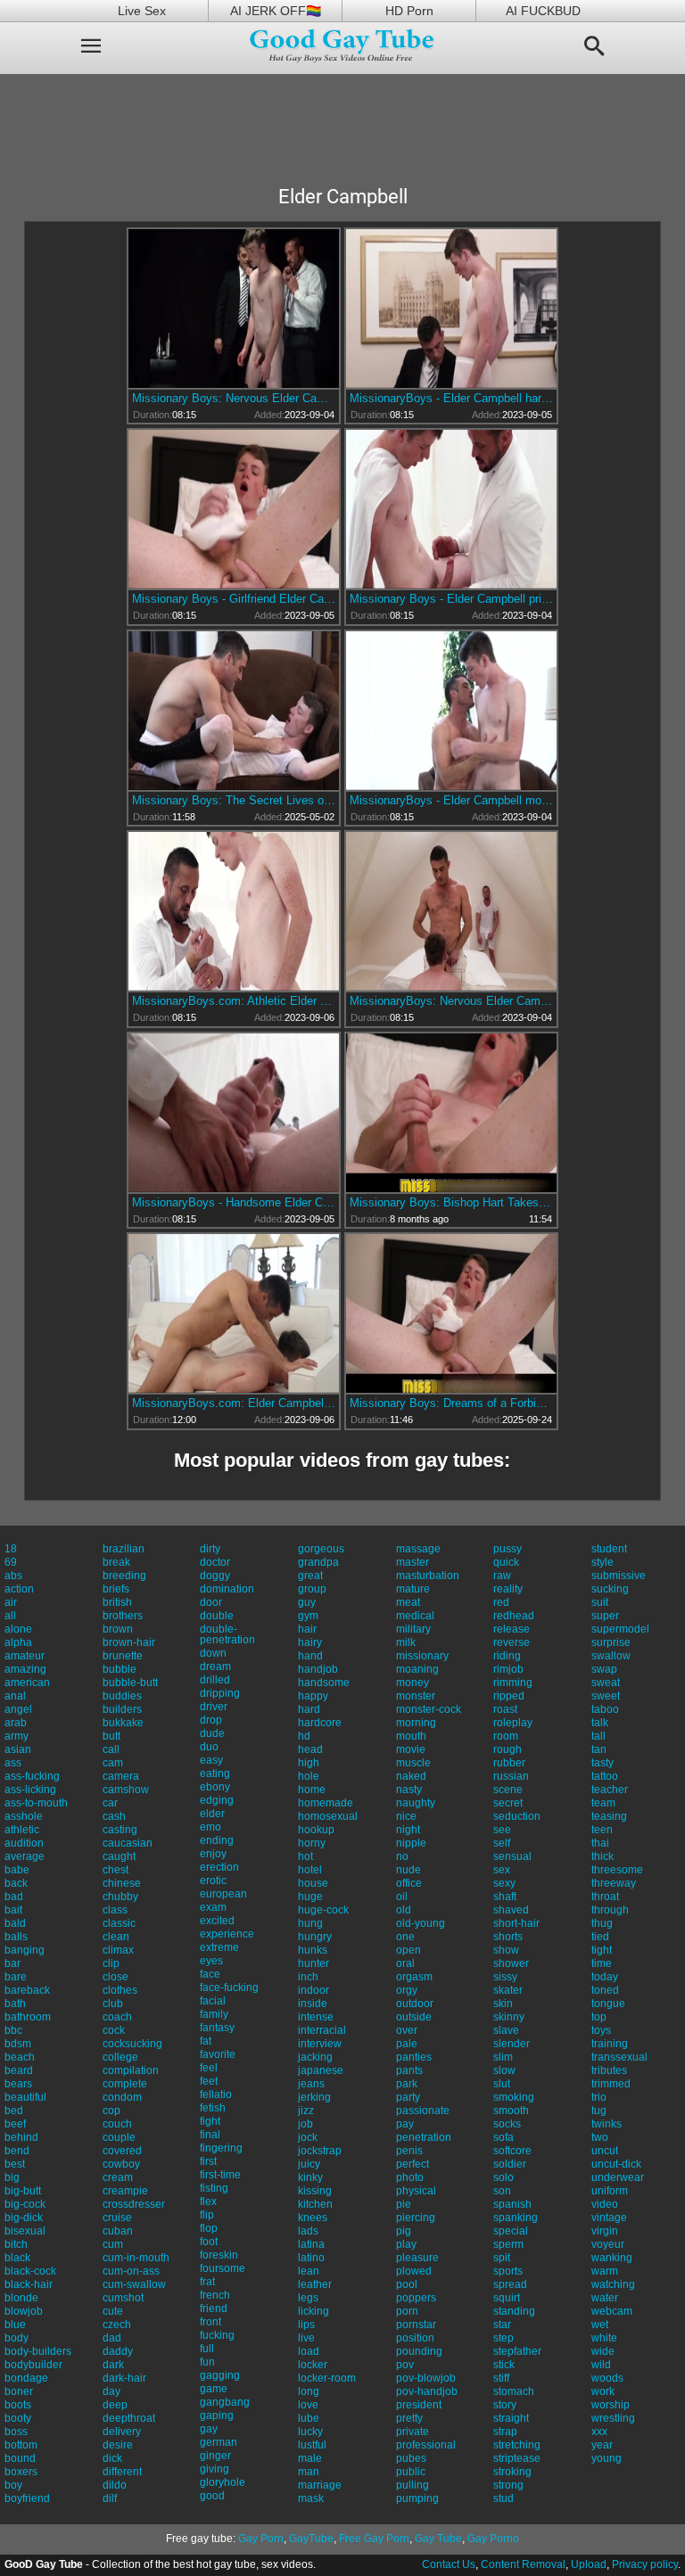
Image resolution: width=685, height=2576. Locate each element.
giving (215, 2469)
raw (502, 1576)
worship (611, 2405)
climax (118, 1950)
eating (215, 1774)
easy (211, 1760)
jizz (306, 2111)
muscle (413, 1763)
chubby (120, 1897)
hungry (315, 1937)
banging (25, 1950)
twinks (607, 2124)
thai (600, 1843)
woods (607, 2378)
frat (207, 2282)
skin (503, 2004)
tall (598, 1736)
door (211, 1602)
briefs (116, 1589)
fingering (221, 2148)
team (603, 1803)
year (602, 2445)
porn (407, 2311)
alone (18, 1629)
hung (310, 1923)
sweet (606, 1696)
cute (113, 2311)
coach (117, 2017)
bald (15, 1923)
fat (206, 2041)
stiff (501, 2378)
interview (320, 2044)
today (605, 1977)
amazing (25, 1669)
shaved (511, 1910)
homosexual (328, 1816)
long (309, 2391)
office (409, 1883)
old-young (421, 1923)
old (404, 1910)
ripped (509, 1696)
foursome (223, 2268)
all (10, 1616)
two (600, 2137)
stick (504, 2365)
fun (207, 2362)
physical (416, 2191)
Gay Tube (438, 2539)
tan (599, 1749)
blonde (21, 2298)
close (116, 1977)
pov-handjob (427, 2391)
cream (118, 2177)
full (207, 2349)
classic (119, 1923)
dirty (210, 1549)
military (413, 1629)
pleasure (417, 2258)
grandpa (318, 1562)
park (407, 2084)
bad (14, 1897)
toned (605, 1990)
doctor (215, 1562)
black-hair (29, 2284)
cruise (117, 2218)
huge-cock (323, 1910)
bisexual (25, 2231)
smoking (514, 2097)
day (111, 2391)
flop (209, 2228)
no (402, 1856)
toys (601, 2030)
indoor (314, 1990)
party (408, 2097)
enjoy (213, 1854)
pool (407, 2284)
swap (604, 1669)
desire (118, 2445)
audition (24, 1843)
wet (600, 2325)
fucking (217, 2335)
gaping (217, 2416)
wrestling (613, 2418)
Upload (589, 2564)
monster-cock (429, 1709)
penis (409, 2151)
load (309, 2351)
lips (306, 2325)
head (310, 1749)
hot (305, 1856)
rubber (509, 1763)
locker (313, 2365)
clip (111, 1963)
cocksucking (132, 2044)
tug (599, 2111)
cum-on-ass (131, 2271)
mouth (411, 1736)
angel (18, 1709)
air (11, 1602)
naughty (416, 1803)
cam (113, 1763)
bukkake (123, 1723)
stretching (517, 2445)
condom (122, 2097)
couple (119, 2137)
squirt (507, 2298)
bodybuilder (33, 2365)
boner (19, 2391)
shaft (505, 1897)
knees (313, 2218)
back (16, 1883)
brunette (123, 1656)
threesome (617, 1870)
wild (601, 2365)
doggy (215, 1576)
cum (113, 2244)
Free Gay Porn (374, 2539)
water (605, 2298)
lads (308, 2231)
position (415, 2338)
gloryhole (223, 2482)
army (17, 1736)
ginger (215, 2456)
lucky (310, 2432)
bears (18, 2084)
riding (507, 1656)
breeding (124, 1576)
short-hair (516, 1923)
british (117, 1602)
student (609, 1549)
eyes (211, 1961)
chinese (122, 1883)
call (111, 1749)
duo (209, 1747)
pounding (419, 2351)
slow (504, 2070)
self (502, 1843)
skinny (509, 2017)
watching (613, 2284)
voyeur (608, 2244)
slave (506, 2030)
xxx (599, 2432)
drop (211, 1720)
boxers (21, 2472)
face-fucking (229, 1988)
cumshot (123, 2298)
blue (15, 2325)
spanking (516, 2218)
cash (114, 1816)
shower (511, 1963)
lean (309, 2271)
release (512, 1629)
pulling (413, 2485)
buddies (122, 1696)
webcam (612, 2311)
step (503, 2338)
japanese (321, 2070)
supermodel (620, 1629)
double (217, 1616)
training (610, 2044)
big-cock (25, 2204)
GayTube (311, 2539)
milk (406, 1642)
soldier (510, 2164)
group (312, 1589)
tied (600, 1937)
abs (13, 1576)
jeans (311, 2084)
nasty (409, 1790)
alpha (18, 1642)
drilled (215, 1680)
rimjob (508, 1669)
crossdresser (134, 2204)
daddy (118, 2351)
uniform (610, 2191)
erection (219, 1867)
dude (212, 1733)
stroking (512, 2472)
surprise (611, 1642)
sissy (505, 1977)
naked (411, 1776)
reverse (512, 1642)
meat (408, 1602)
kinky (310, 2177)
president (419, 2405)
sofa (503, 2137)
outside (414, 2017)
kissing (315, 2191)
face (210, 1974)
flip (207, 2215)
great (310, 1576)
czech (117, 2325)
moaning (417, 1669)
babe (17, 1870)
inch (308, 1977)
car (110, 1803)
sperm (508, 2244)
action (19, 1589)
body (17, 2338)
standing (514, 2311)
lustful (312, 2445)
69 (11, 1562)
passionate (423, 2111)
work (603, 2391)
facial (213, 2001)
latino (311, 2258)
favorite (218, 2054)
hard (309, 1709)
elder (212, 1814)
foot (209, 2242)
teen (602, 1830)
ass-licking (30, 1790)
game (214, 2389)
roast (505, 1709)
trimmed (611, 2084)
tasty (602, 1763)
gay (209, 2429)
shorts (508, 1937)
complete (125, 2084)
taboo (605, 1709)
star (502, 2325)
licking (314, 2311)
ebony (215, 1787)
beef (15, 2124)
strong (508, 2485)
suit (600, 1602)
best (15, 2164)
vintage (609, 2218)
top (599, 2017)
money (413, 1683)
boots (18, 2405)
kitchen (315, 2204)
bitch (16, 2244)
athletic (22, 1830)
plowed (414, 2271)
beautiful (25, 2097)
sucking (610, 1589)
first (208, 2161)
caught (119, 1856)
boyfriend (27, 2498)
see (502, 1830)
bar (12, 1963)
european (223, 1894)
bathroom (28, 2017)
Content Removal (523, 2564)
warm (605, 2271)
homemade (326, 1803)
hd (304, 1736)
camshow (126, 1790)
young (607, 2458)
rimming (513, 1683)
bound (20, 2458)
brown (118, 1629)
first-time (220, 2175)
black (17, 2258)
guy (307, 1602)
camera (121, 1776)
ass (13, 1763)
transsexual (619, 2057)
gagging (220, 2375)
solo (503, 2177)
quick (506, 1562)
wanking (612, 2258)
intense (316, 2017)
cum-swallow (134, 2284)
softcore (512, 2151)
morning (416, 1723)
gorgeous (321, 1549)
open (409, 1950)
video (605, 2204)
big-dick (24, 2218)
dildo (115, 2485)
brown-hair (129, 1642)
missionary (422, 1656)
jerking (314, 2097)
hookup (316, 1830)
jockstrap (320, 2151)
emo (210, 1827)
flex (208, 2202)
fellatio (216, 2095)
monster (416, 1696)
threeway (614, 1883)
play (406, 2244)
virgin (605, 2231)
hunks (313, 1950)
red (501, 1602)
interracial (322, 2030)
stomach (514, 2391)
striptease (517, 2458)
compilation (131, 2070)
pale (407, 2044)
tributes (609, 2070)
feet (209, 2081)
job (305, 2124)
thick (602, 1856)
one (405, 1937)
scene (508, 1790)
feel (209, 2068)
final (210, 2135)
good (212, 2496)
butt (111, 1736)
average (25, 1856)
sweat (606, 1683)
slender (512, 2044)
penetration (424, 2137)
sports (508, 2271)
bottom (21, 2445)
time (602, 1963)
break (116, 1562)
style (602, 1562)
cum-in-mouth (136, 2258)
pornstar (416, 2325)
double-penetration (227, 1634)
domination (227, 1589)
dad (112, 2338)
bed (14, 2111)
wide (603, 2351)
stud (503, 2498)
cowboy (121, 2164)
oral (405, 1963)
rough (508, 1749)
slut (502, 2084)
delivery (122, 2432)
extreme (219, 1947)
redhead (514, 1616)
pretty (409, 2418)
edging (217, 1800)
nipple (411, 1843)
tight (602, 1950)
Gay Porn (261, 2539)
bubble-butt (130, 1683)
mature (413, 1589)
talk (600, 1723)
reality (508, 1589)
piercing (416, 2218)
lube (309, 2418)
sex (502, 1870)
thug (602, 1923)
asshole (24, 1816)
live (306, 2338)
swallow (611, 1656)
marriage (320, 2485)
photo (410, 2177)
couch (117, 2124)
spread (510, 2284)
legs (308, 2298)
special (511, 2231)
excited (217, 1921)
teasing (609, 1816)
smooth (511, 2111)
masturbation (428, 1576)
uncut (605, 2151)
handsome (324, 1683)
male (310, 2458)
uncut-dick (616, 2164)
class (115, 1910)
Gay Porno (493, 2539)
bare (16, 1977)
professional (426, 2445)
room (506, 1736)
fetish (213, 2108)
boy (13, 2485)
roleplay (513, 1723)
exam (213, 1907)
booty (18, 2418)
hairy (310, 1642)
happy (313, 1696)
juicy (309, 2164)
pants (409, 2070)
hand (310, 1656)
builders (122, 1709)
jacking (315, 2057)
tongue (608, 2004)
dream (215, 1667)
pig (404, 2231)
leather (315, 2284)
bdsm (18, 2044)
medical (415, 1616)
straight (511, 2418)
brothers (123, 1616)
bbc (13, 2030)
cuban (118, 2231)
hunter (314, 1963)
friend (214, 2309)
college (120, 2057)
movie (411, 1749)
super (605, 1616)
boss (16, 2432)
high (309, 1763)
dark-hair (124, 2378)
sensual (512, 1856)
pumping (417, 2498)
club (113, 2004)
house (313, 1883)
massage (418, 1549)
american (27, 1683)
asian (18, 1749)
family (214, 2014)
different (122, 2472)
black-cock (30, 2271)
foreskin (219, 2255)
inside (313, 2004)
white (604, 2338)
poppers (416, 2298)
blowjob (24, 2311)
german (219, 2442)
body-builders (38, 2351)
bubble (120, 1669)
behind (21, 2137)
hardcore (320, 1723)
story (505, 2405)
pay (405, 2124)
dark (113, 2365)
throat (605, 1897)
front (210, 2322)
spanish (512, 2204)
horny (312, 1843)
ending (217, 1840)
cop (111, 2111)
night (408, 1830)
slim (503, 2057)
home (312, 1790)
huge (310, 1897)
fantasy (217, 2028)
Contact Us (449, 2564)
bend (17, 2151)
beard (19, 2070)
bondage (26, 2378)
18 (11, 1549)
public (411, 2472)
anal (15, 1696)
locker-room (327, 2378)
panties (414, 2057)
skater (508, 1990)
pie (404, 2204)
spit (502, 2258)
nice (406, 1816)
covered (122, 2151)
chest (116, 1870)
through (610, 1910)
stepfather (517, 2351)
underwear (618, 2177)
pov (405, 2365)
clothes (120, 1990)
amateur (25, 1656)
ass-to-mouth (36, 1803)
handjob (318, 1669)
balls (16, 1937)
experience (227, 1934)
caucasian (128, 1843)
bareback (27, 1990)
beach (20, 2057)
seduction (517, 1816)
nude (409, 1870)
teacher (610, 1790)
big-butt (23, 2191)
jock (308, 2137)
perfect (413, 2164)
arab (16, 1723)
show (506, 1950)
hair (307, 1629)
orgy (407, 1990)
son (502, 2191)
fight (210, 2121)
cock (114, 2030)
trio (599, 2097)
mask (311, 2498)
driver (214, 1707)
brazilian (124, 1549)
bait (13, 1910)
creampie (125, 2191)
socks (507, 2124)
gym (308, 1616)
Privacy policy (645, 2564)
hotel (310, 1870)
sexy (504, 1883)
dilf (110, 2498)
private (413, 2432)
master (413, 1562)
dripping (220, 1693)
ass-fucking (32, 1776)
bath (15, 2004)
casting (120, 1830)
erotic (213, 1881)
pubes (411, 2458)
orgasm (414, 1977)
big (12, 2177)
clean (116, 1937)
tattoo (605, 1776)
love (308, 2405)
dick (112, 2458)
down (213, 1653)
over (407, 2030)
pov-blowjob (426, 2378)
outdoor (415, 2004)
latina (311, 2244)
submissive (619, 1576)
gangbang (225, 2402)
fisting (214, 2188)
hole (309, 1776)
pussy (508, 1549)
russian (511, 1776)
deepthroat (129, 2418)
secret (508, 1803)
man (309, 2472)
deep (115, 2405)
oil (402, 1897)
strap (505, 2432)
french (215, 2295)
